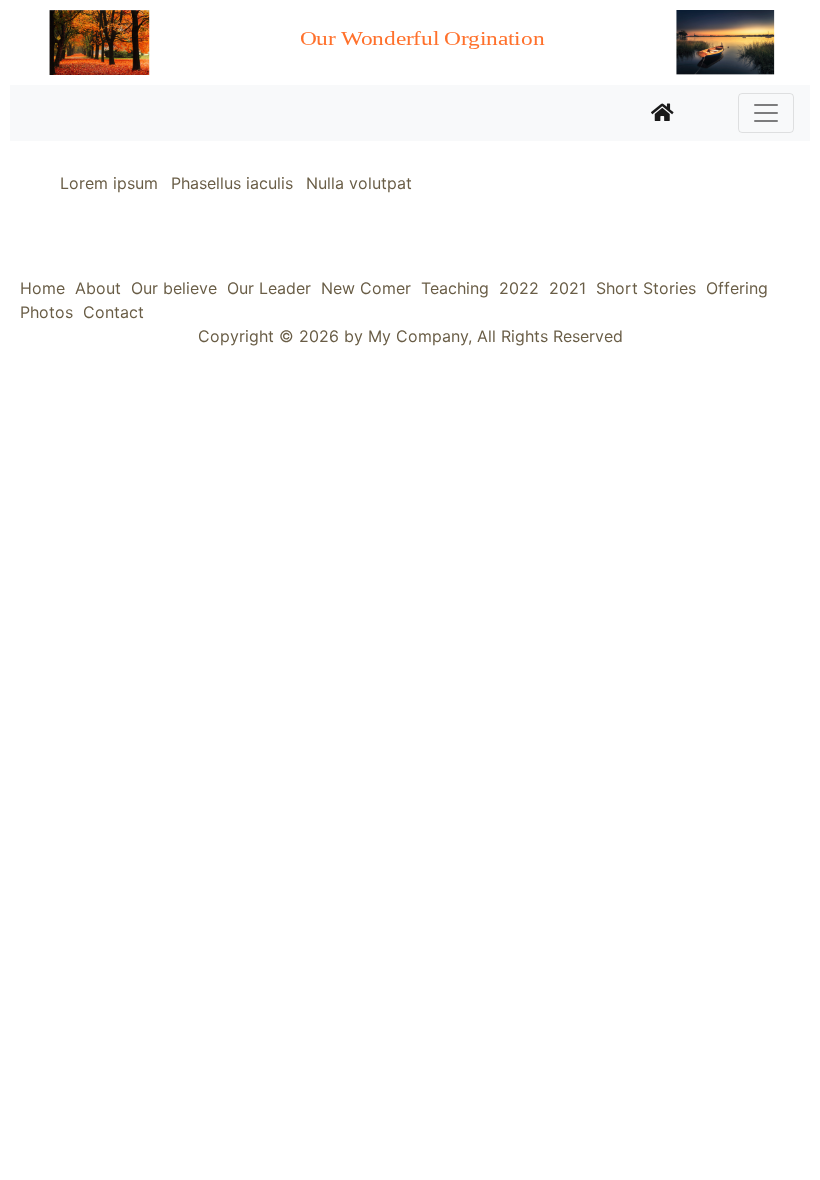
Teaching (455, 288)
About (98, 288)
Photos (46, 312)
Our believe (174, 288)
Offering (737, 288)
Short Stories (646, 288)
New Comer (366, 288)
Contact (113, 312)
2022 (519, 288)
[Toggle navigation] (766, 113)
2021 (567, 288)
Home (42, 288)
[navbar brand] (662, 113)
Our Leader (269, 288)
